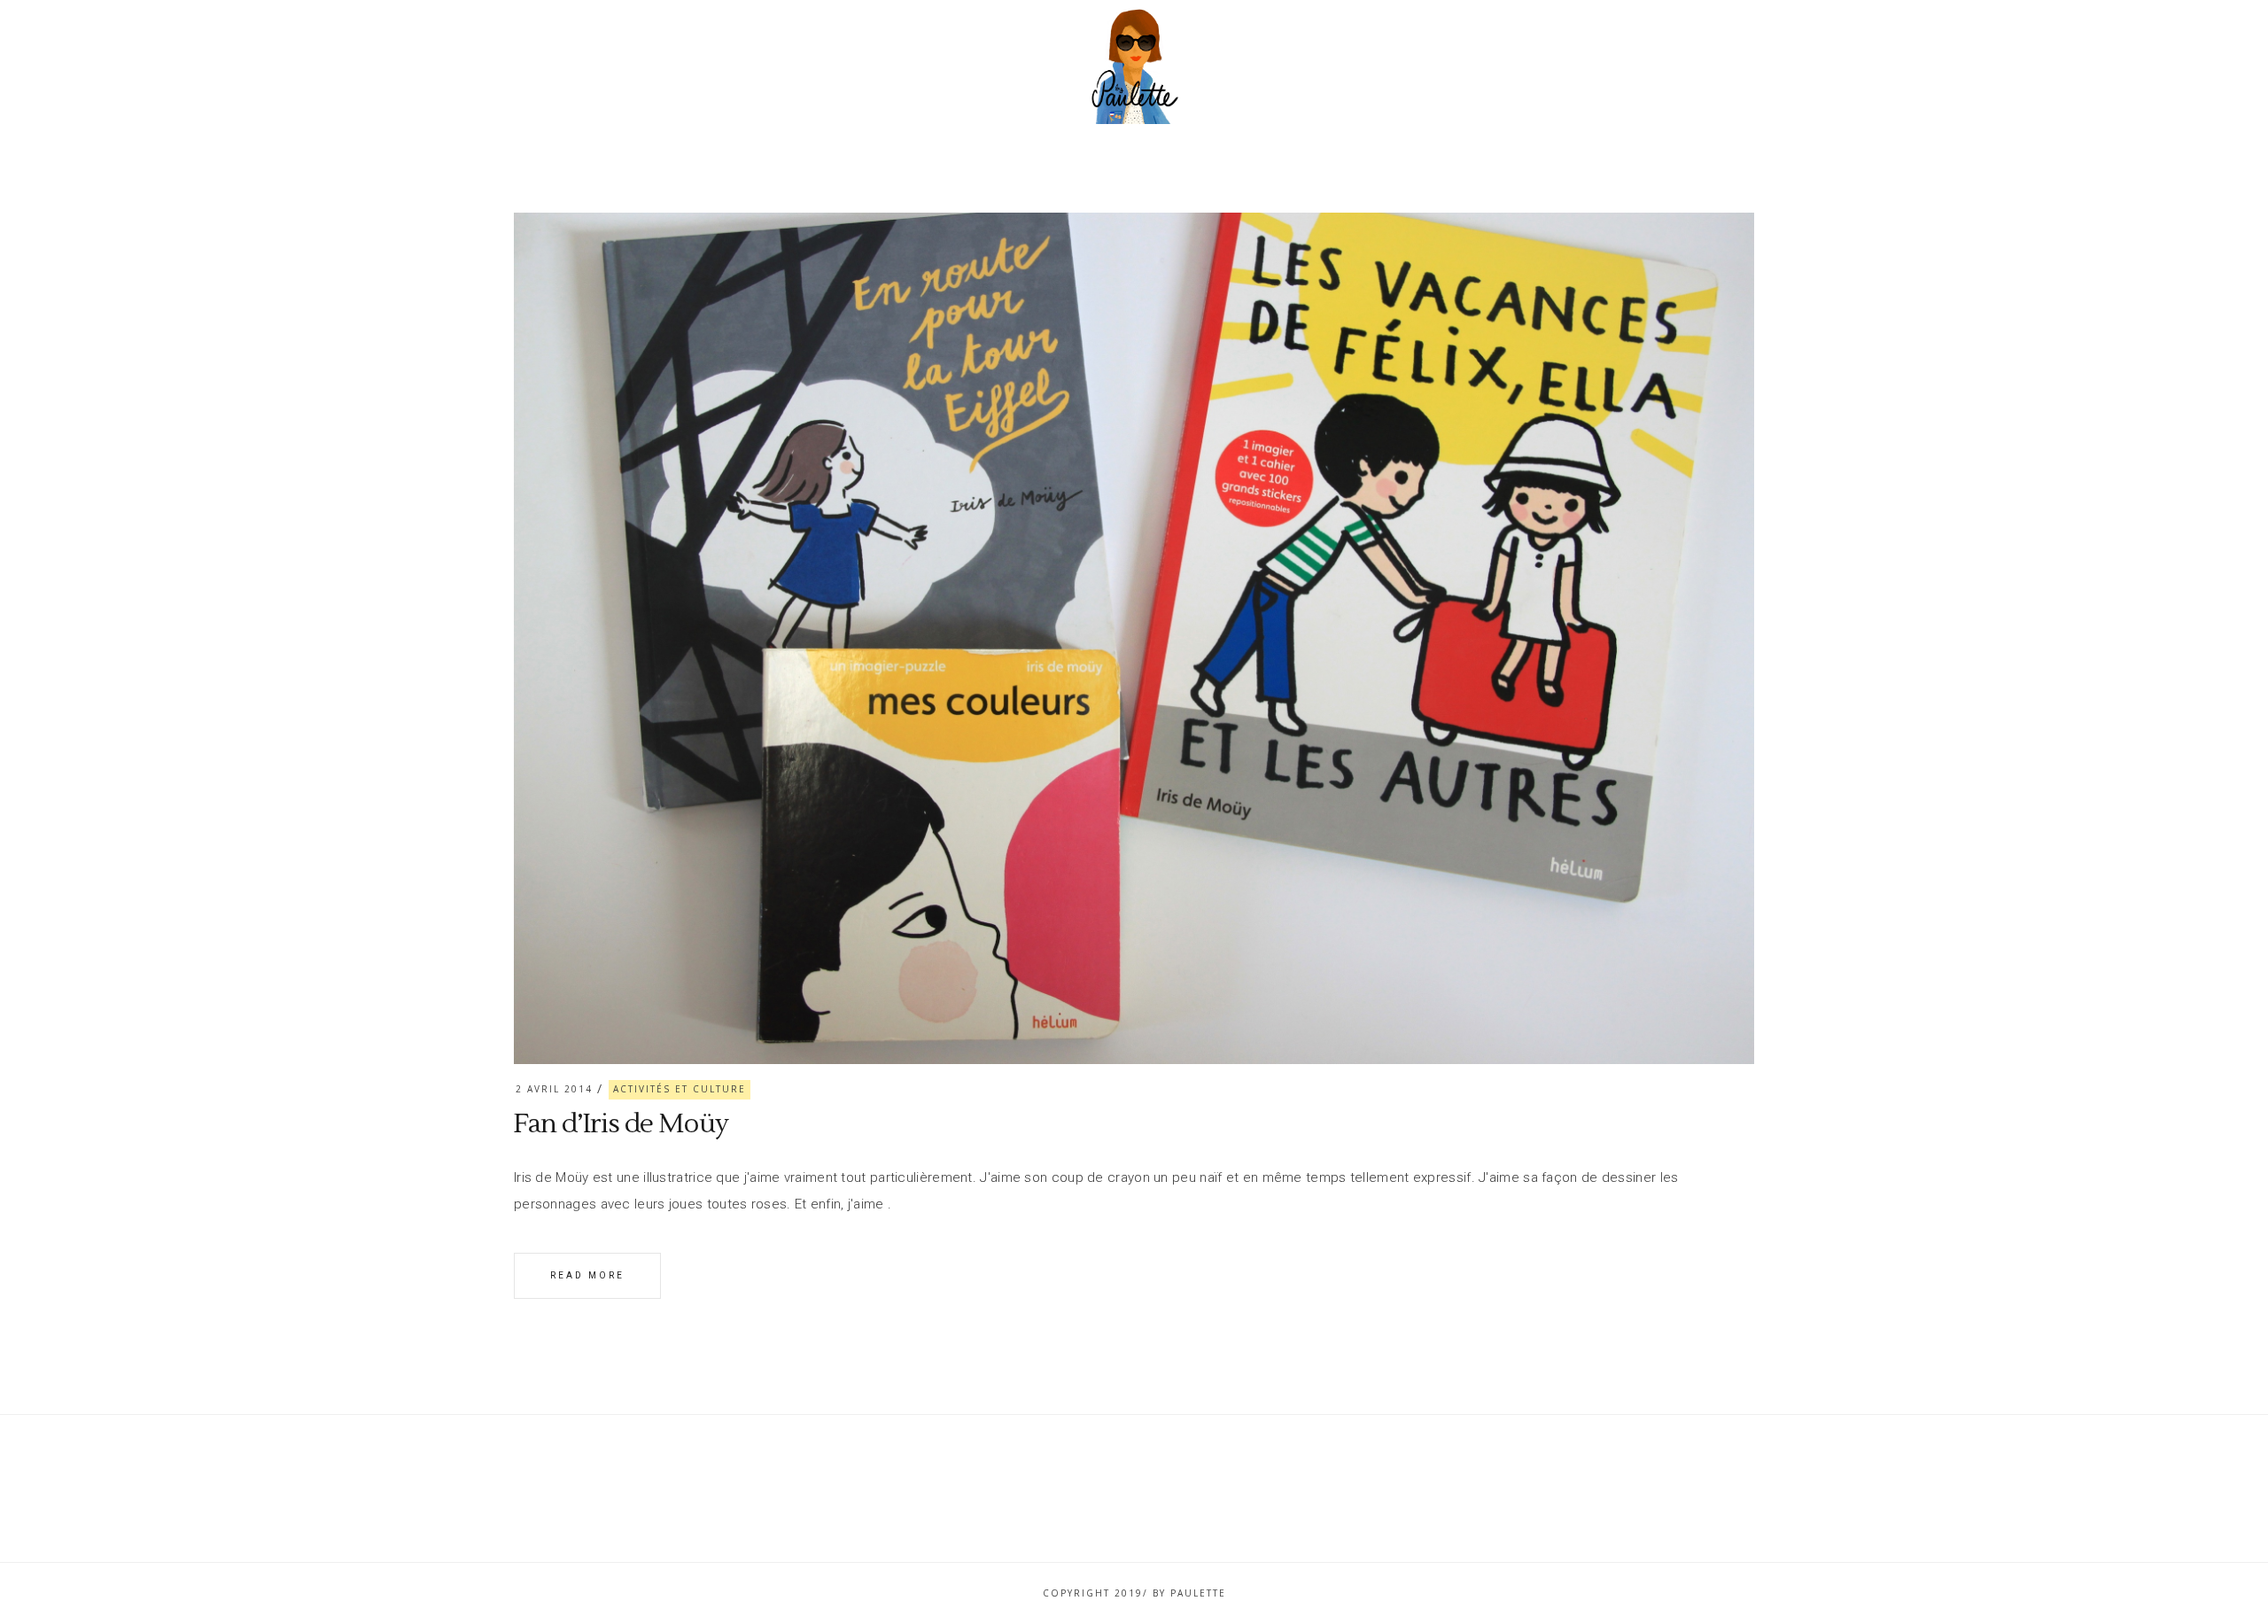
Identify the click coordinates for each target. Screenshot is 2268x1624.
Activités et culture (680, 1089)
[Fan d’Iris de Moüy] (1134, 638)
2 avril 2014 (554, 1089)
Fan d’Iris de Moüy (621, 1124)
